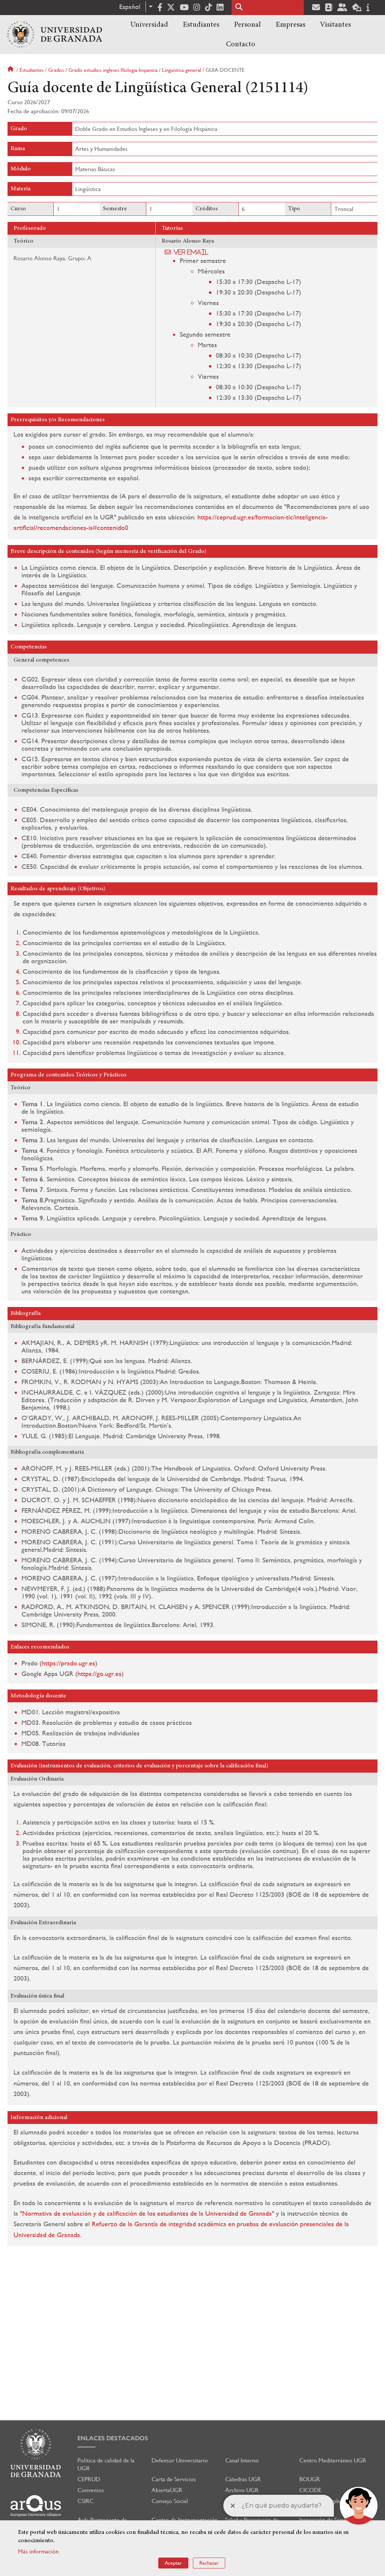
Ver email (191, 252)
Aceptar (173, 2563)
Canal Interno (242, 2460)
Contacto (241, 44)
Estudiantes (201, 25)
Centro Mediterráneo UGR (333, 2460)
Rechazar (209, 2563)
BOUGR (310, 2479)
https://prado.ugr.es (68, 1663)
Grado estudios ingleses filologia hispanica (113, 70)
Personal (247, 25)
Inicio (11, 70)
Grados (56, 70)
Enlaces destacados (113, 2438)
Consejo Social (170, 2501)
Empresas (290, 25)
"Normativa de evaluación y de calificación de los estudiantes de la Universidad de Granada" (147, 2213)
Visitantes (335, 25)
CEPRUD (89, 2479)
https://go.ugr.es (99, 1674)
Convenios (91, 2490)
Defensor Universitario (180, 2460)
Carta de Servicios (174, 2479)
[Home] (55, 35)
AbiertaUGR (167, 2490)
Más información (38, 2551)
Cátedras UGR (243, 2479)
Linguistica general (182, 70)
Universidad (149, 25)
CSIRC (86, 2501)
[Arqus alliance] (36, 2506)
